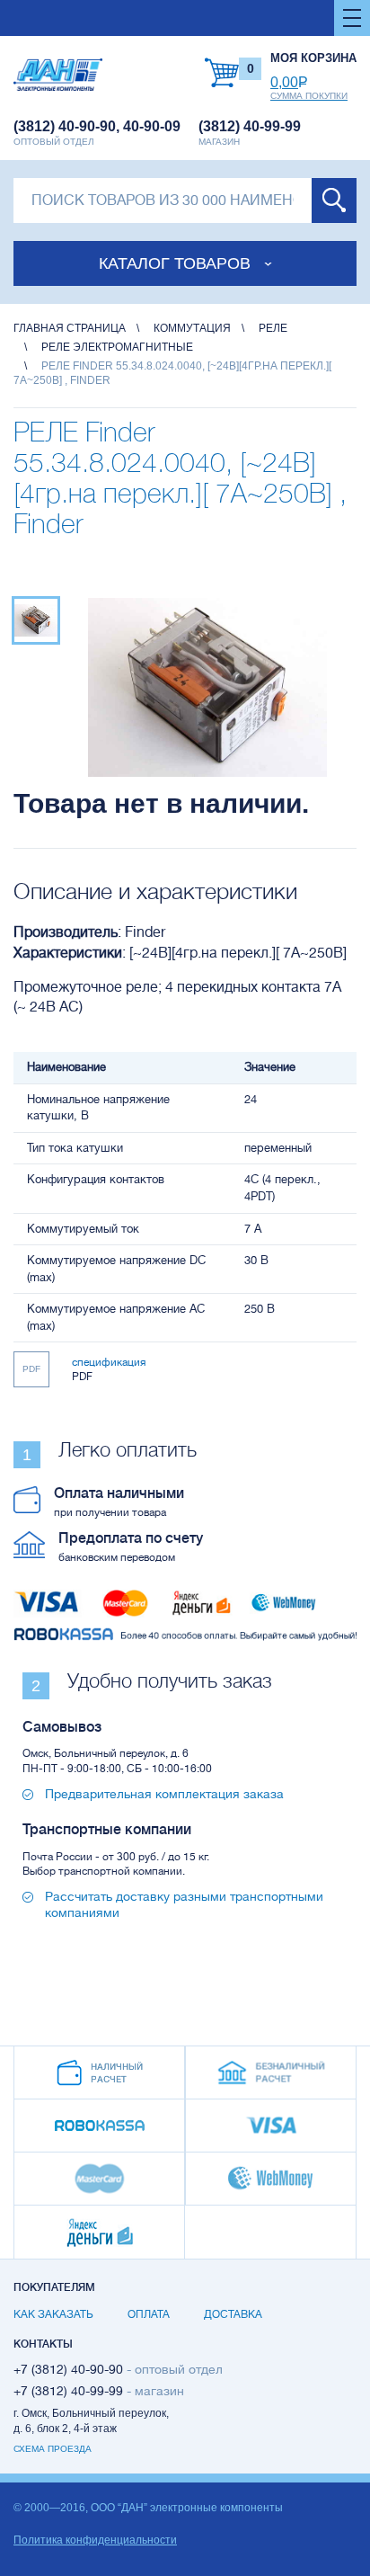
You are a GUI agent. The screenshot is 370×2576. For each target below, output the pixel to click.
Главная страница (70, 328)
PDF (31, 1369)
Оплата (149, 2314)
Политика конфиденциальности (95, 2540)
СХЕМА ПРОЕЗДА (53, 2449)
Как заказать (53, 2314)
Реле (273, 328)
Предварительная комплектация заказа (164, 1794)
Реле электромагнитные (117, 347)
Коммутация (192, 328)
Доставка (233, 2314)
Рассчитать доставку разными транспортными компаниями (184, 1904)
